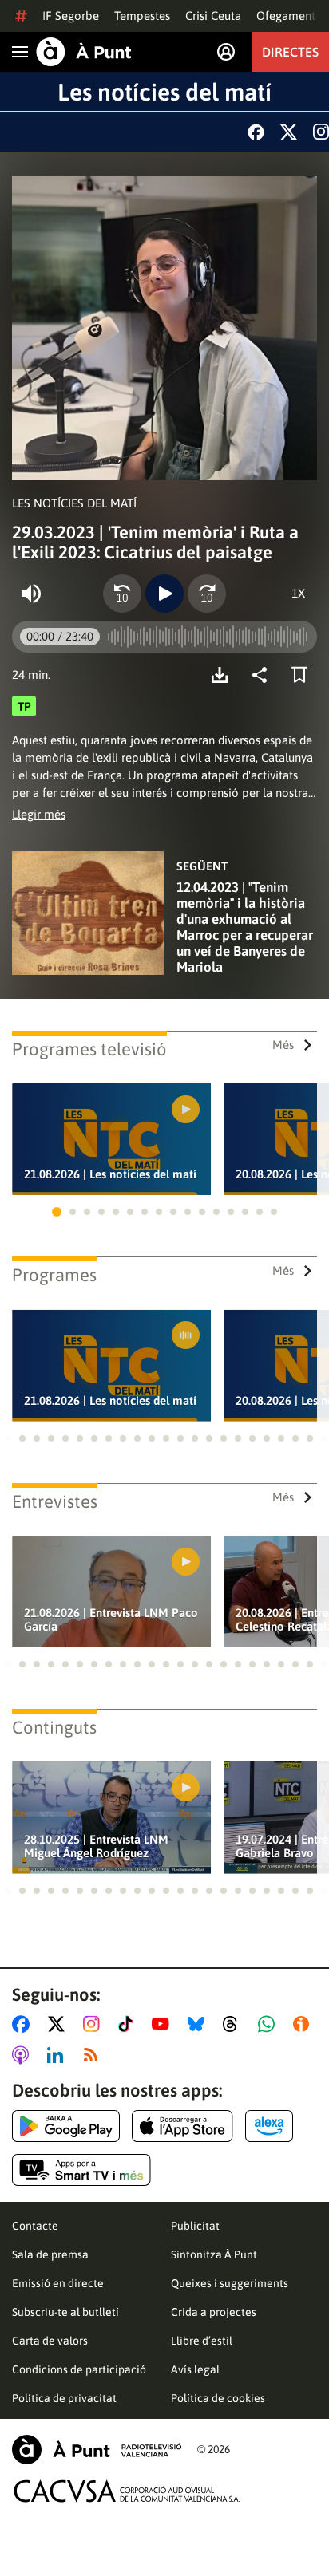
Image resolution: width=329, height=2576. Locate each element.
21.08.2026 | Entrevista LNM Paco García (111, 1619)
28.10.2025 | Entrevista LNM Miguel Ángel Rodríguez (96, 1846)
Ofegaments (288, 16)
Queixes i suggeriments (230, 2283)
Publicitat (195, 2226)
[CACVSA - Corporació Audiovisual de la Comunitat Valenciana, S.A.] (127, 2491)
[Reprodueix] (164, 594)
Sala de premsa (50, 2254)
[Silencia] (31, 594)
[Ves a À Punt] (84, 52)
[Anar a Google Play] (66, 2126)
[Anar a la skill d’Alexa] (269, 2126)
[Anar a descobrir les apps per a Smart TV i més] (81, 2170)
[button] (57, 1212)
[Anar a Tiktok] (129, 2024)
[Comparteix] (264, 675)
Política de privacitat (64, 2398)
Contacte (35, 2226)
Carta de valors (50, 2341)
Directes (290, 52)
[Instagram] (321, 132)
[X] (289, 132)
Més (283, 1045)
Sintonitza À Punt (214, 2254)
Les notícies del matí (164, 92)
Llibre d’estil (202, 2341)
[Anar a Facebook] (24, 2024)
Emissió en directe (58, 2283)
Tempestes (142, 16)
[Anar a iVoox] (304, 2024)
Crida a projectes (214, 2312)
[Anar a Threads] (234, 2024)
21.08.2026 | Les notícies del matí (110, 1174)
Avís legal (195, 2369)
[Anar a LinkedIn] (58, 2055)
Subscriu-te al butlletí (65, 2312)
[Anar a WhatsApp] (270, 2024)
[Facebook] (256, 132)
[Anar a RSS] (94, 2055)
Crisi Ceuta (213, 16)
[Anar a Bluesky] (199, 2024)
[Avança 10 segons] (207, 594)
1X (298, 593)
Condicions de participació (79, 2369)
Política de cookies (218, 2398)
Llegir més (39, 814)
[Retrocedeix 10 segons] (122, 594)
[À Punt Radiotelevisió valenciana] (97, 2450)
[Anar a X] (59, 2024)
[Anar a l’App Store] (182, 2126)
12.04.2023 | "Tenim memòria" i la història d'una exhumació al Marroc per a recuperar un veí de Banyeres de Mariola (245, 927)
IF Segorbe (71, 16)
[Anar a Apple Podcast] (24, 2055)
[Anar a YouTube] (164, 2024)
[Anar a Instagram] (95, 2024)
